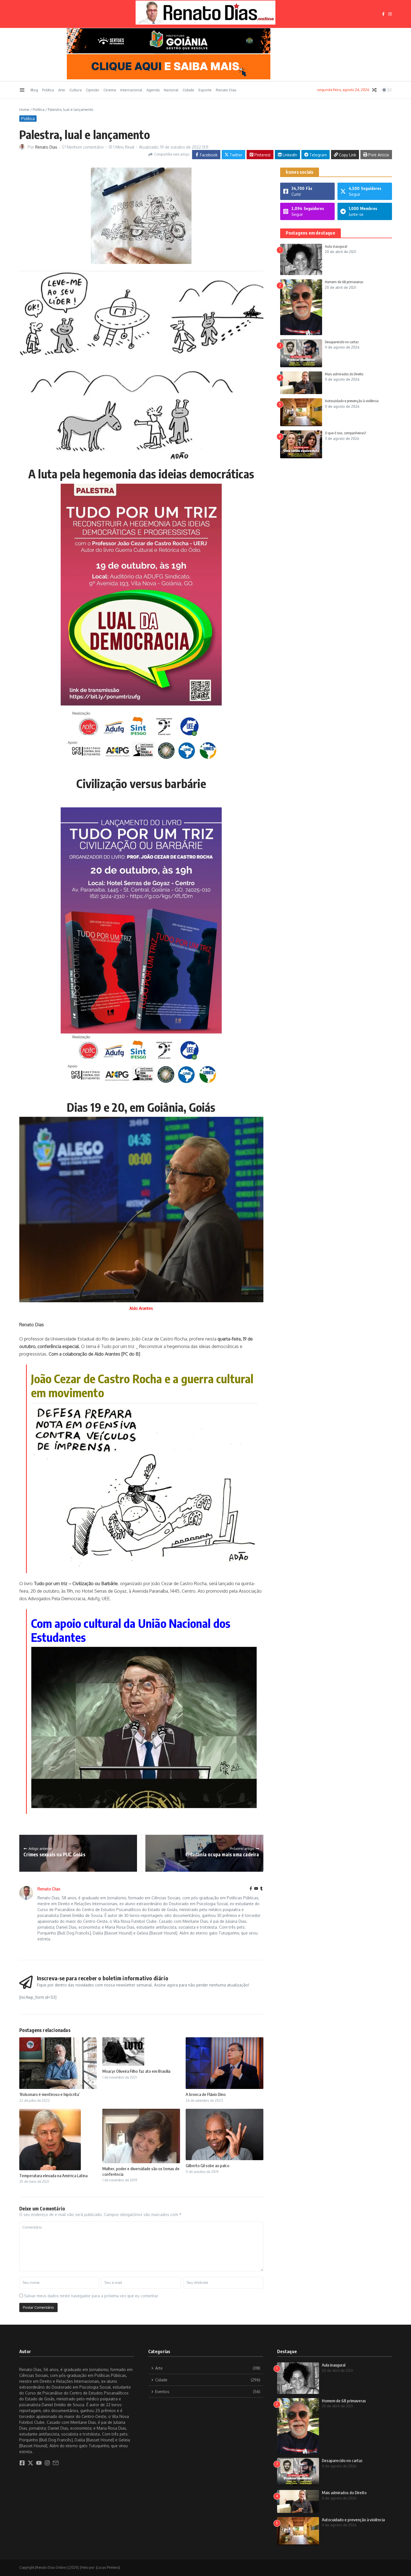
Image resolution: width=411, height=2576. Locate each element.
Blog (34, 90)
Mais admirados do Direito (344, 374)
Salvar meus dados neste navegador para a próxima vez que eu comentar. (91, 2296)
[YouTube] (256, 1889)
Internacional (131, 90)
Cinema (110, 90)
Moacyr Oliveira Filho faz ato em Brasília (136, 2071)
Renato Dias (226, 90)
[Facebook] (251, 1889)
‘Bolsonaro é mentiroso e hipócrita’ (49, 2094)
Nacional (171, 90)
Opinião (93, 90)
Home (24, 109)
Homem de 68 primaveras (344, 282)
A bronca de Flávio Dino (206, 2094)
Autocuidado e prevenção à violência (352, 401)
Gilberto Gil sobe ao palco (207, 2165)
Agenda (153, 90)
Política (48, 90)
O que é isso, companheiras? (345, 433)
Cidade (188, 90)
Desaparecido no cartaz (342, 342)
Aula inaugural (336, 246)
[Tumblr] (261, 1889)
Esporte (205, 90)
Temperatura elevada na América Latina (53, 2176)
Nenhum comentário (85, 147)
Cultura (75, 90)
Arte (62, 90)
